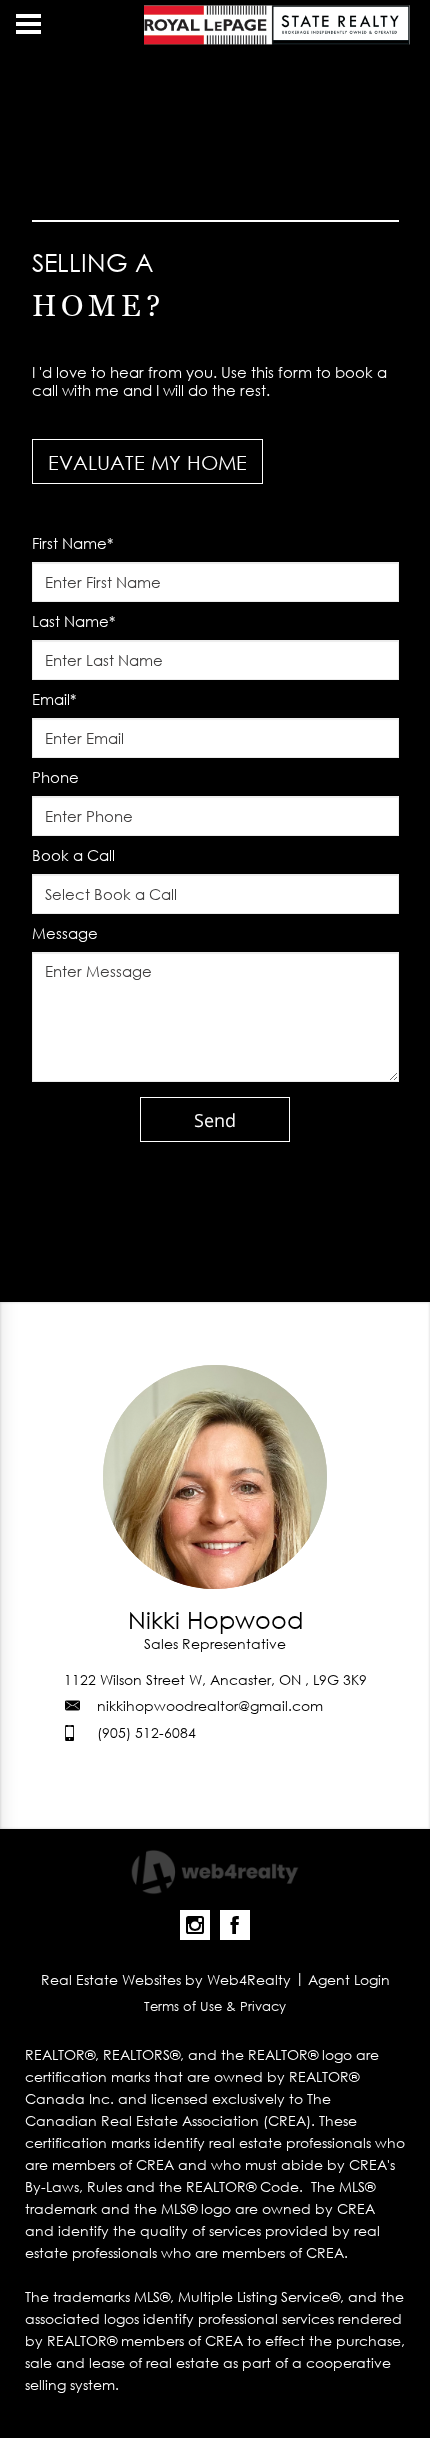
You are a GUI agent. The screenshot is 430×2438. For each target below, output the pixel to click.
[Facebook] (235, 1925)
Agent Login (349, 1979)
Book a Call (73, 855)
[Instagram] (195, 1925)
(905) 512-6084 (146, 1732)
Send (215, 1120)
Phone (55, 777)
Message (65, 933)
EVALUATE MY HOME (147, 462)
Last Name (73, 621)
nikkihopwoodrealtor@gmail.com (210, 1705)
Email (54, 699)
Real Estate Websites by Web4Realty (166, 1979)
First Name (72, 543)
